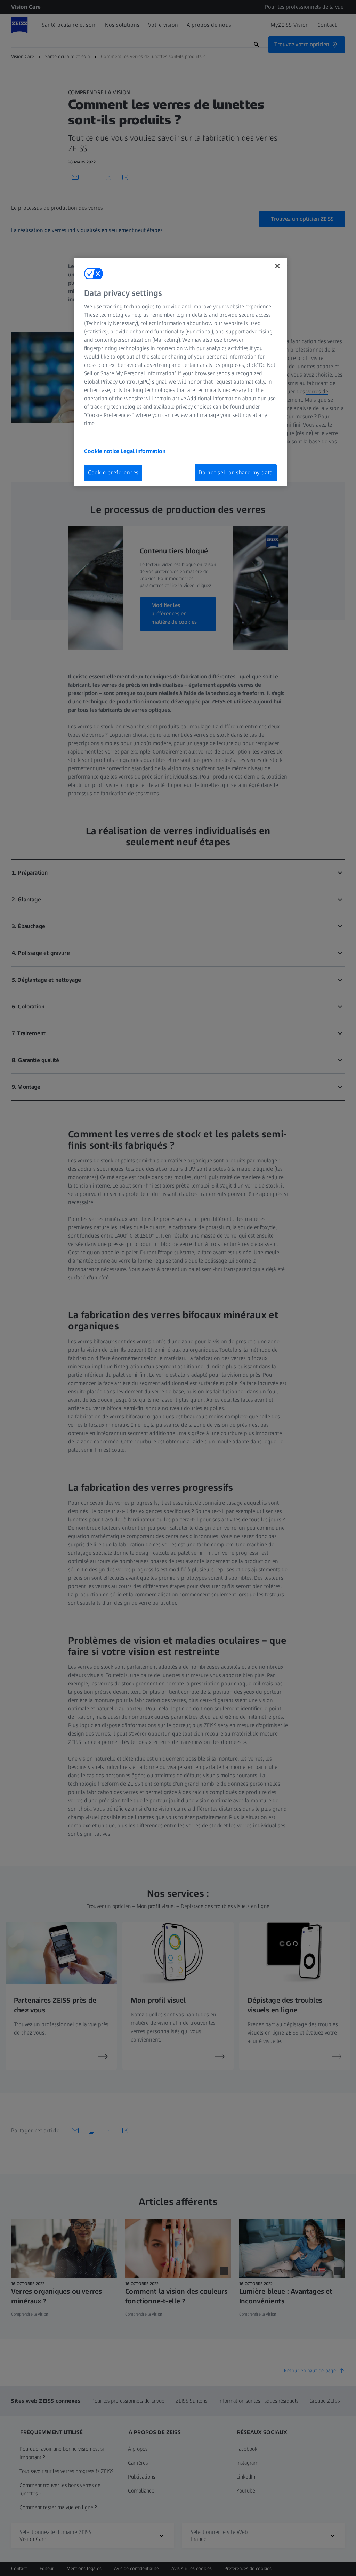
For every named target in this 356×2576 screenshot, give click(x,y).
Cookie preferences (113, 472)
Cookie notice (102, 451)
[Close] (277, 266)
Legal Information (143, 451)
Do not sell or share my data (236, 472)
